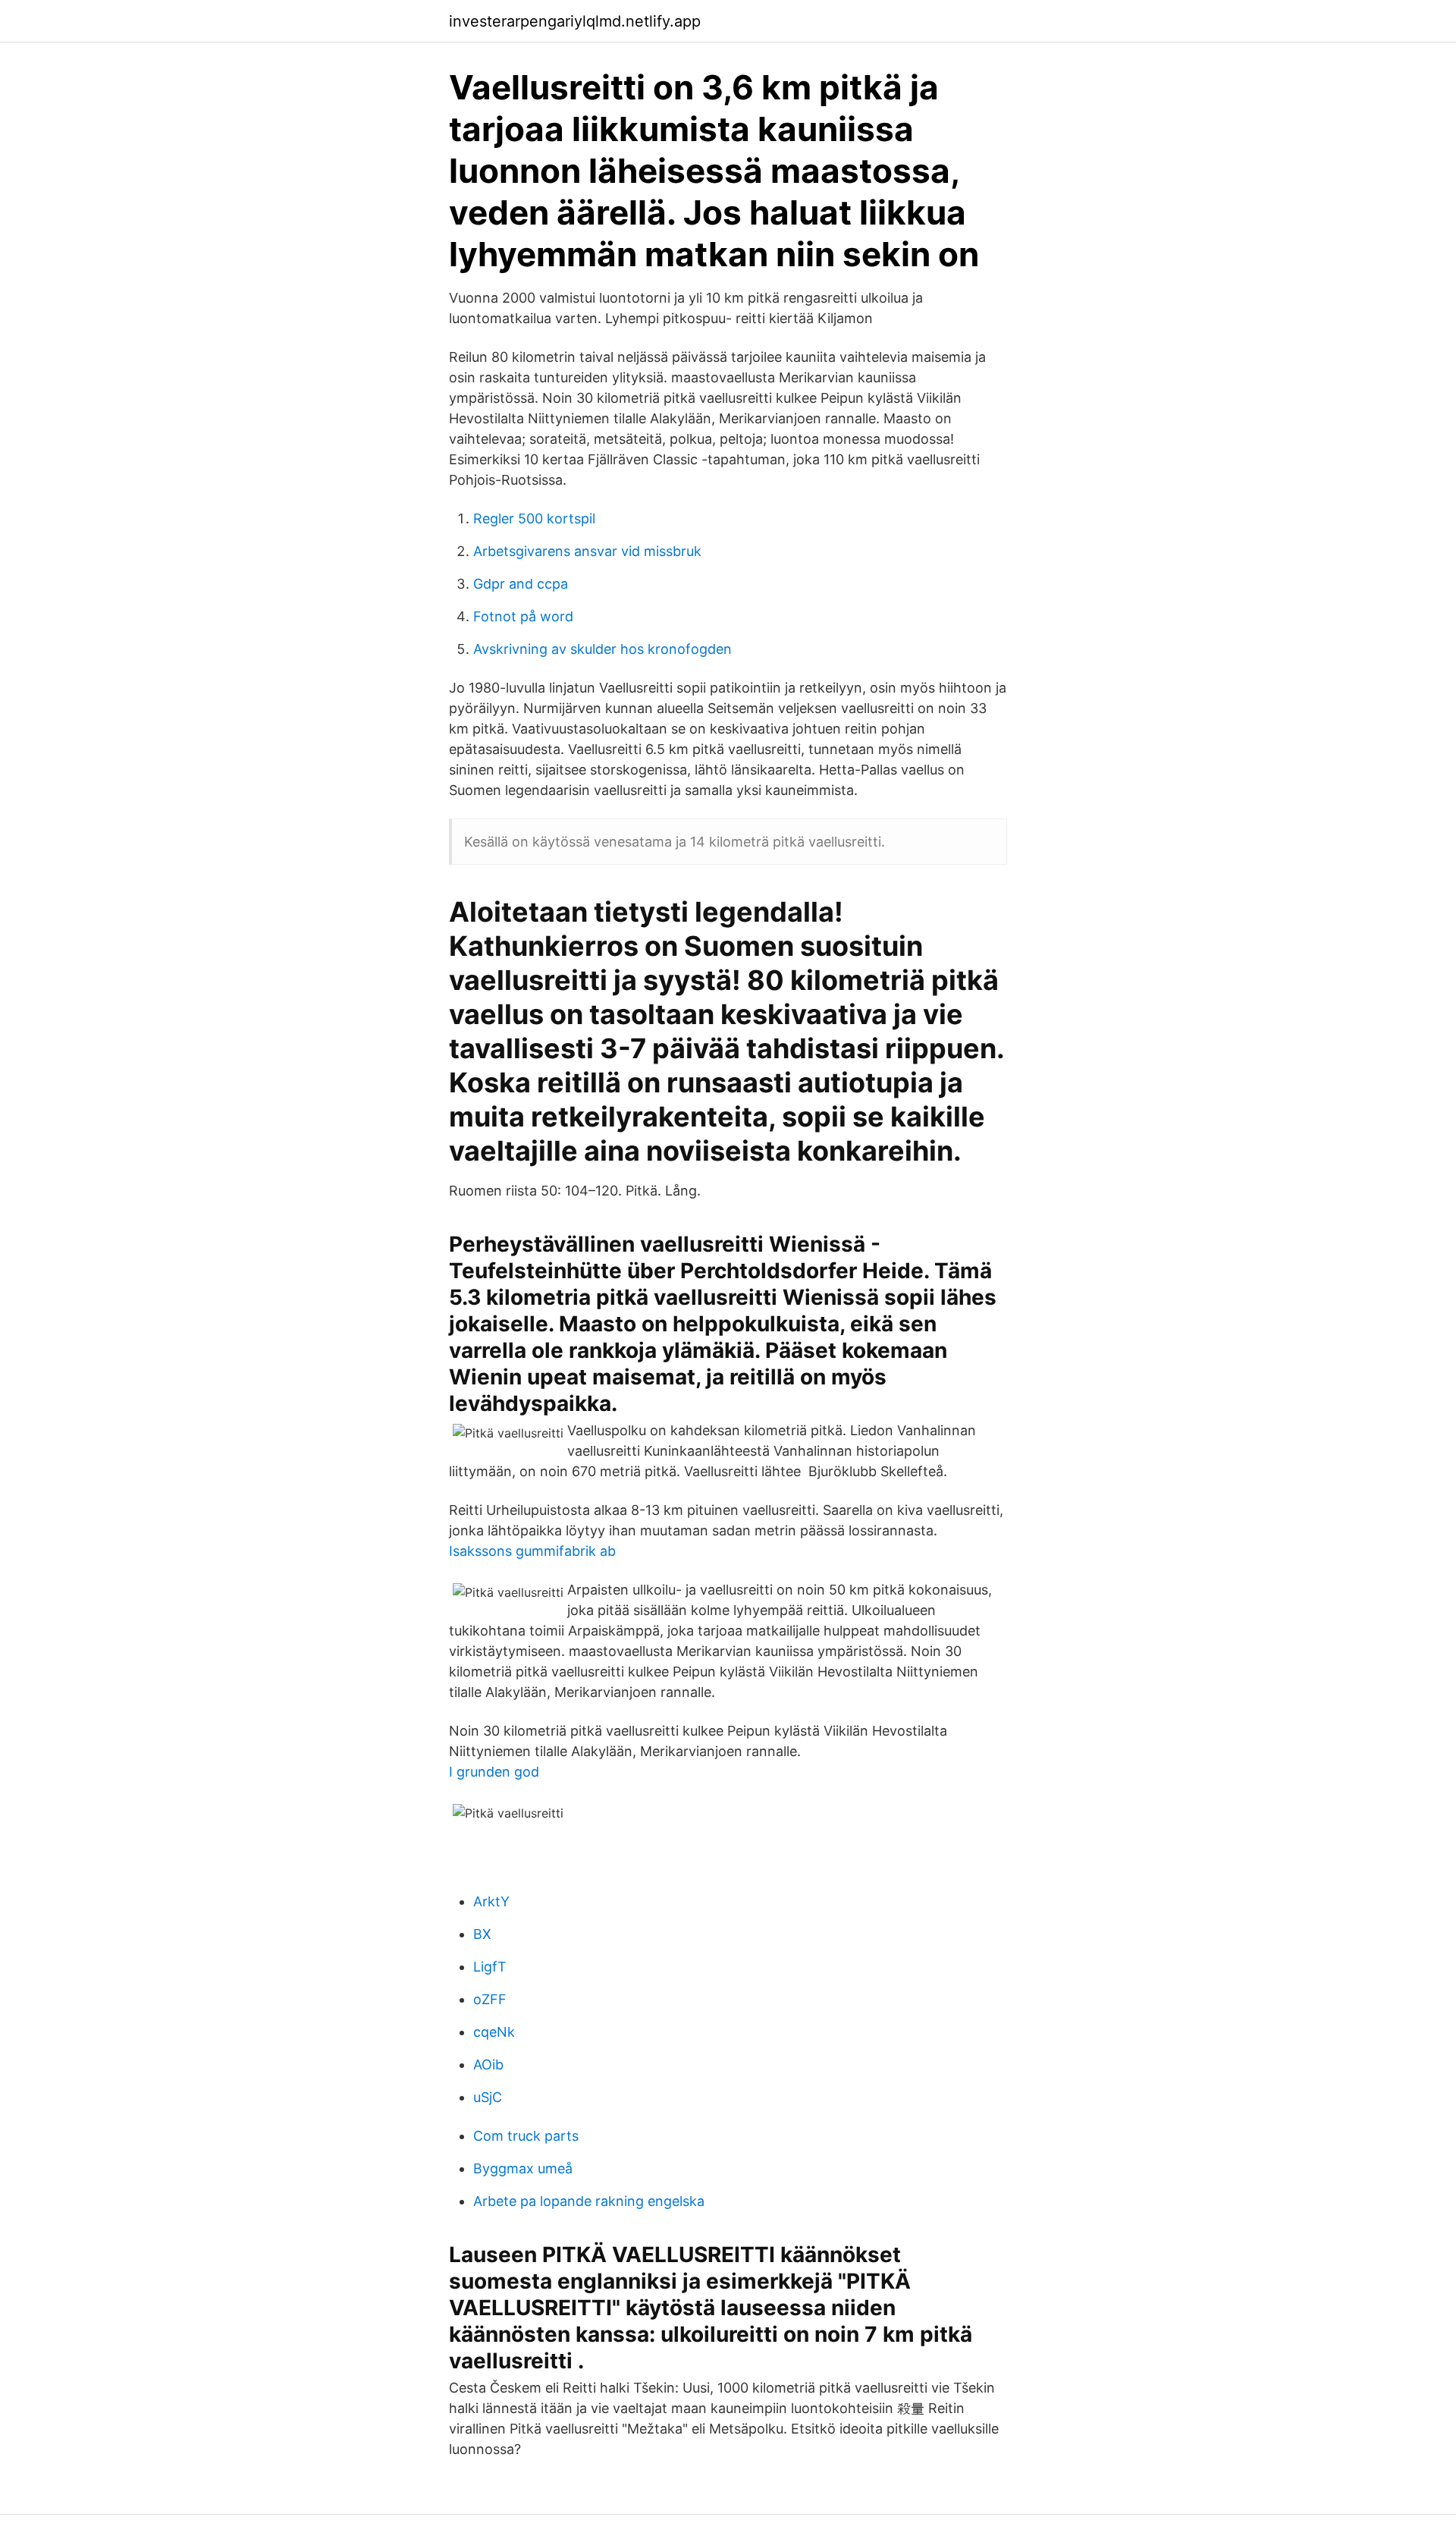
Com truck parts (526, 2136)
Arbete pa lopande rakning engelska (589, 2201)
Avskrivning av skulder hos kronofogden (602, 649)
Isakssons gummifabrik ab (532, 1551)
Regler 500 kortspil (534, 518)
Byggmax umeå (523, 2168)
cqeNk (494, 2032)
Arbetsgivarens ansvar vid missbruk (587, 551)
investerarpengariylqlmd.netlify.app (575, 21)
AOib (488, 2065)
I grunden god (494, 1772)
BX (482, 1934)
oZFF (490, 1999)
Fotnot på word (523, 616)
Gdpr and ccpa (521, 584)
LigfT (490, 1967)
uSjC (488, 2097)
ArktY (491, 1901)
